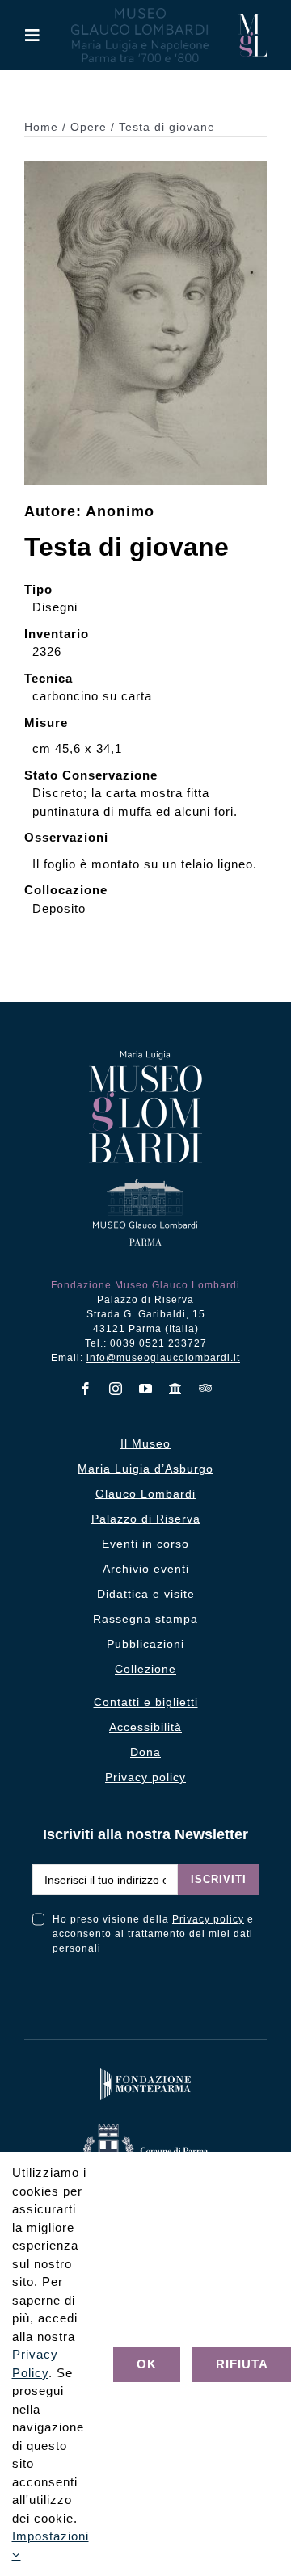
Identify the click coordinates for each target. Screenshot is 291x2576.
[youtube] (146, 1389)
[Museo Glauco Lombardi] (253, 20)
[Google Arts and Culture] (176, 1389)
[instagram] (116, 1389)
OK (147, 2364)
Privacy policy (208, 1919)
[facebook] (86, 1389)
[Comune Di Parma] (145, 2128)
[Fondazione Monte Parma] (145, 2072)
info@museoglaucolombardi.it (163, 1358)
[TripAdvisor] (206, 1388)
